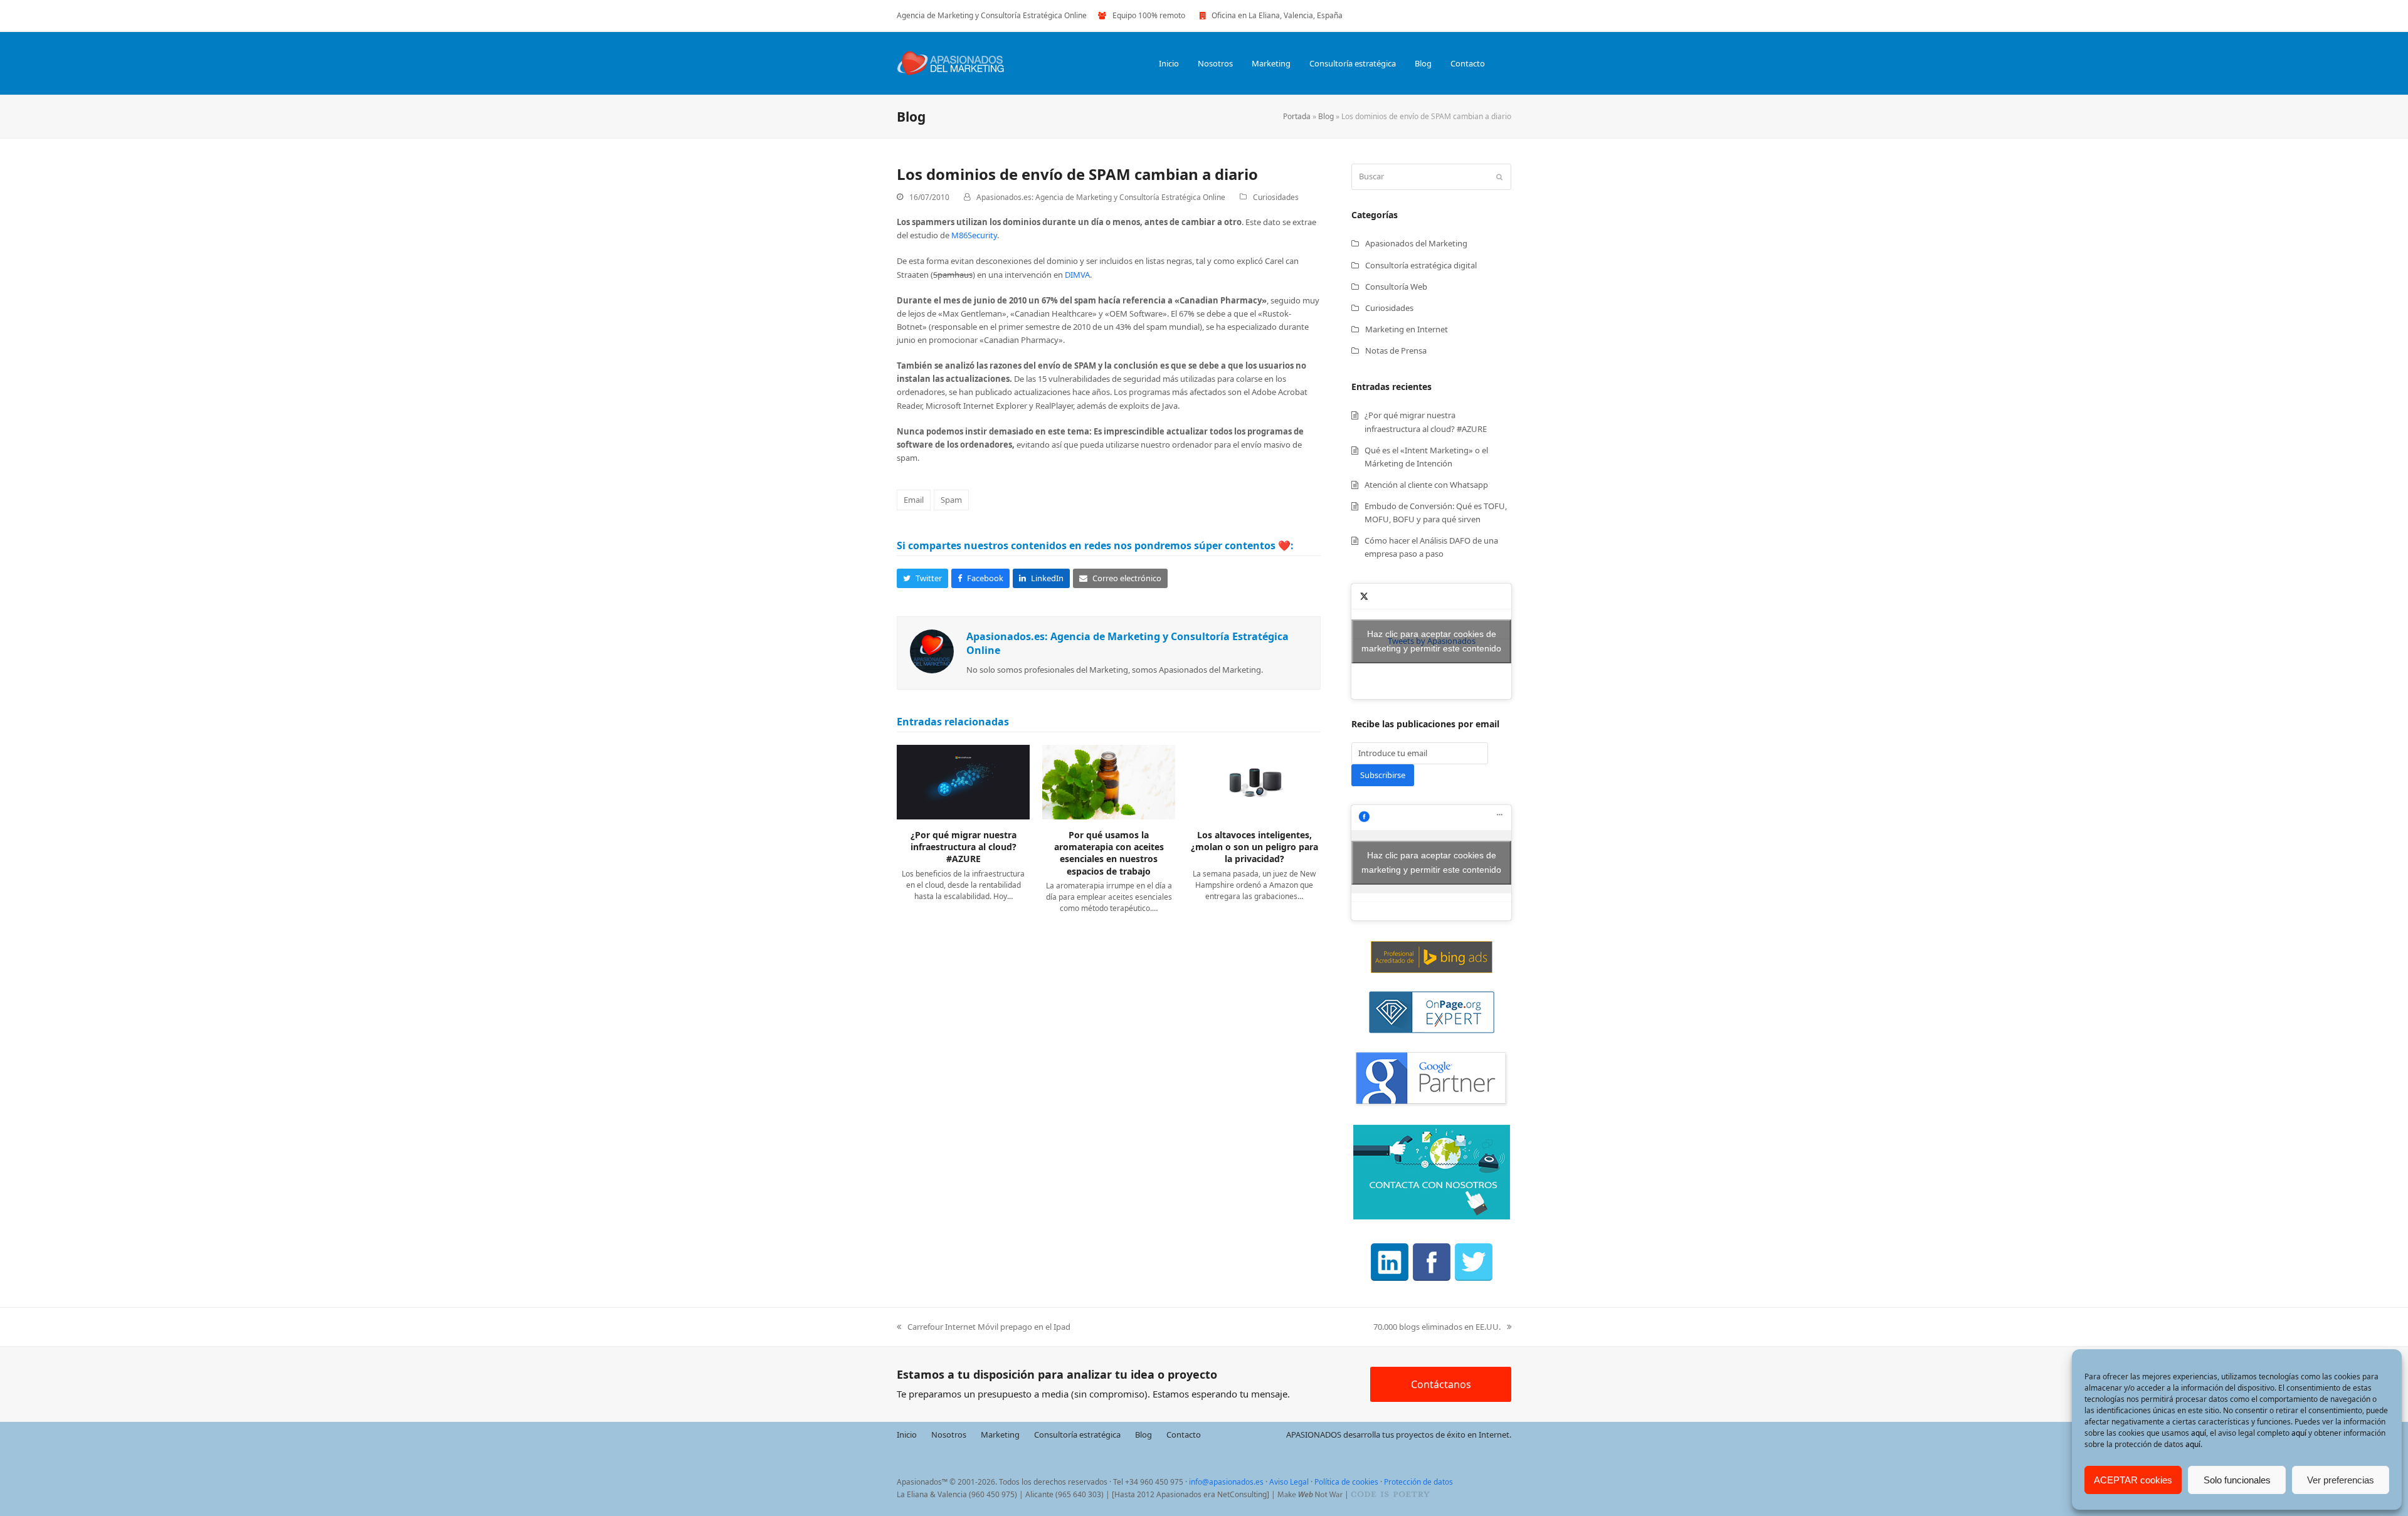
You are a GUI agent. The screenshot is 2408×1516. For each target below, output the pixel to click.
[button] (1508, 63)
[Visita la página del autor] (932, 651)
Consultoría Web (1396, 287)
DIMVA (1077, 275)
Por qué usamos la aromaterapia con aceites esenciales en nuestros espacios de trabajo (1109, 853)
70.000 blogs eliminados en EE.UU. (1437, 1327)
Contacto (1184, 1434)
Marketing (1000, 1434)
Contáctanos (1441, 1384)
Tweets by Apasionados (1431, 641)
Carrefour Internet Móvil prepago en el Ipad (984, 1327)
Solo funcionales (2237, 1480)
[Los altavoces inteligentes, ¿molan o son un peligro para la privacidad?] (1254, 781)
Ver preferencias (2341, 1480)
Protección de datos (1418, 1482)
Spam (951, 500)
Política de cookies (1346, 1482)
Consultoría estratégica (1077, 1434)
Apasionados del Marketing (1416, 243)
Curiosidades (1276, 197)
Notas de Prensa (1396, 350)
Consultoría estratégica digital (1421, 265)
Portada (1297, 116)
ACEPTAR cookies (2133, 1480)
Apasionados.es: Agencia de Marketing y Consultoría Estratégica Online (1101, 197)
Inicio (907, 1434)
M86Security (974, 235)
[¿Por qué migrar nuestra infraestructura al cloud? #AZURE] (963, 781)
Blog (1326, 116)
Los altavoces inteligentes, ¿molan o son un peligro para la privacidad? (1254, 847)
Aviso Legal (1289, 1482)
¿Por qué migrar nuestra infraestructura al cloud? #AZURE (964, 847)
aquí (2199, 1433)
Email (914, 500)
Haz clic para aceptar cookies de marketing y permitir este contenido (1431, 641)
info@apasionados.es (1226, 1482)
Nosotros (949, 1434)
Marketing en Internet (1407, 329)
